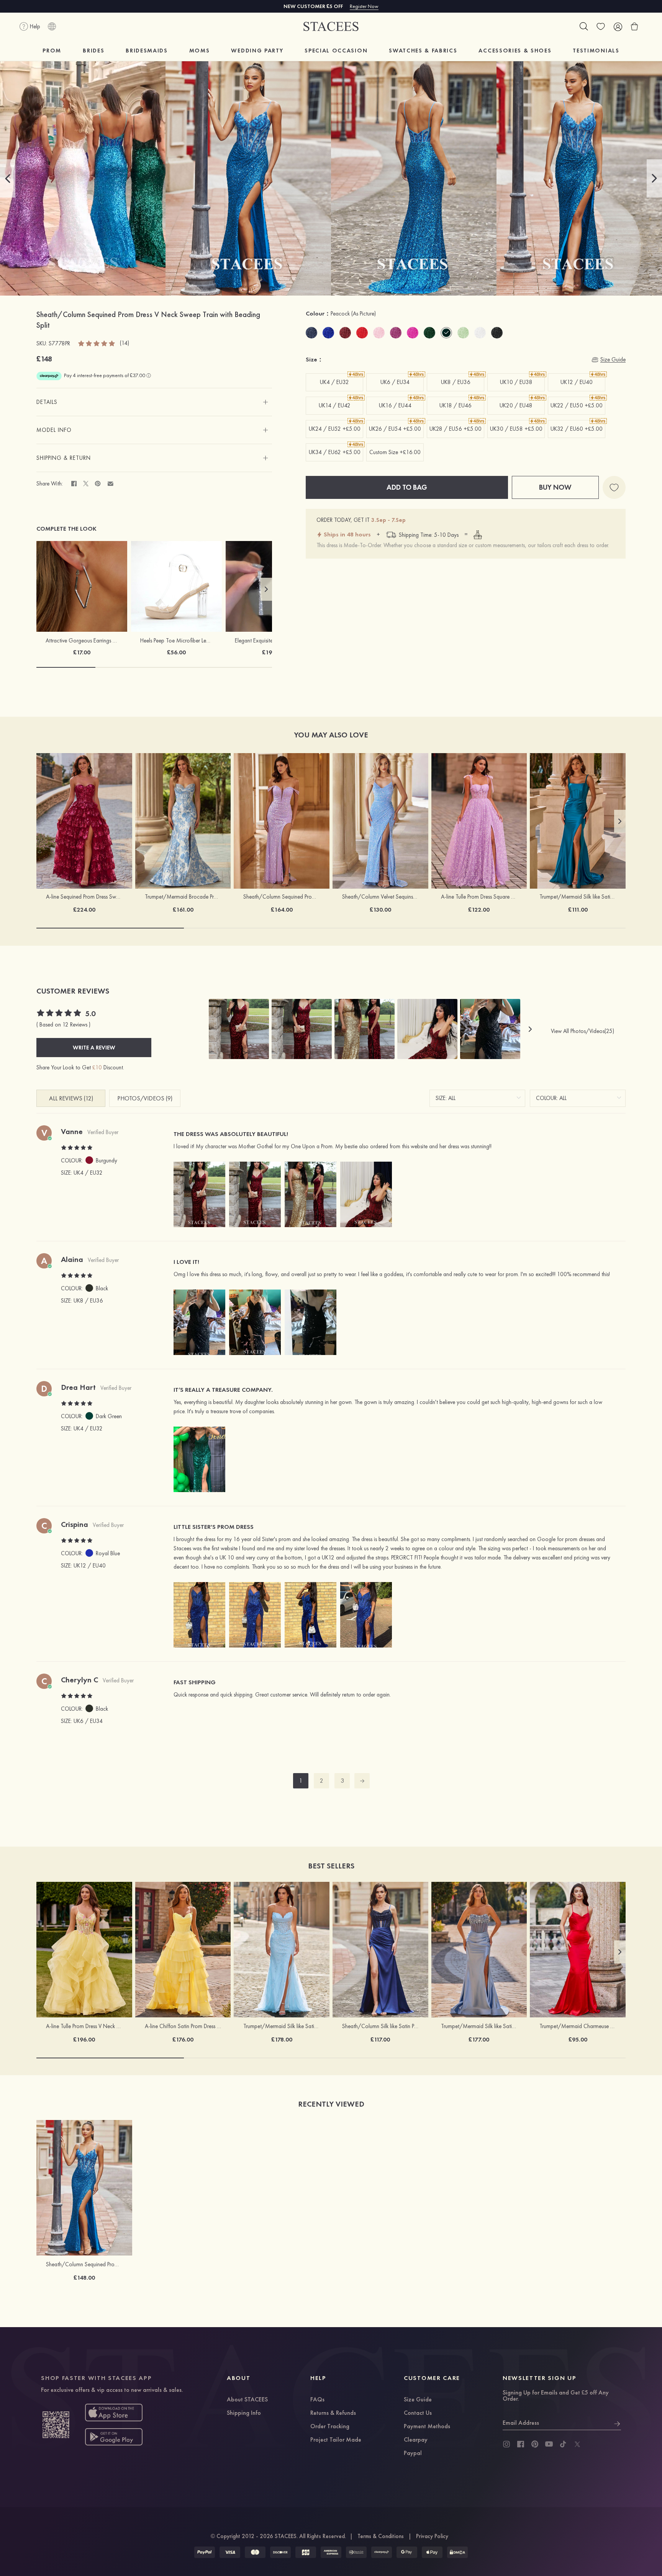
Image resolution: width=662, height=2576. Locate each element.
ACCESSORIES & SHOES (515, 51)
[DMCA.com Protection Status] (457, 2552)
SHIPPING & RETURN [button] (64, 458)
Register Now (364, 6)
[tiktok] (563, 2444)
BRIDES (93, 51)
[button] (8, 178)
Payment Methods (427, 2427)
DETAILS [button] (47, 402)
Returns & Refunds (333, 2413)
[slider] (97, 343)
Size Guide (418, 2400)
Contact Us (418, 2413)
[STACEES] (331, 27)
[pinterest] (535, 2444)
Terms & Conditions (381, 2536)
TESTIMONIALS (596, 51)
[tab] (154, 402)
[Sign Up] (617, 2423)
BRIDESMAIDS (147, 51)
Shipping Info (244, 2413)
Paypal (413, 2453)
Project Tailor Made (336, 2440)
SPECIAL (336, 51)
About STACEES (247, 2400)
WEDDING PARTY (257, 51)
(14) (125, 343)
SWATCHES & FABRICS (423, 51)
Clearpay (416, 2440)
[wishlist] (601, 26)
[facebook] (521, 2444)
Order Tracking (330, 2427)
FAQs (317, 2400)
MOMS (200, 51)
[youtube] (549, 2444)
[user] (618, 26)
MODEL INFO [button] (54, 430)
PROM (52, 51)
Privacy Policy (432, 2536)
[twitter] (577, 2444)
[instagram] (506, 2444)
